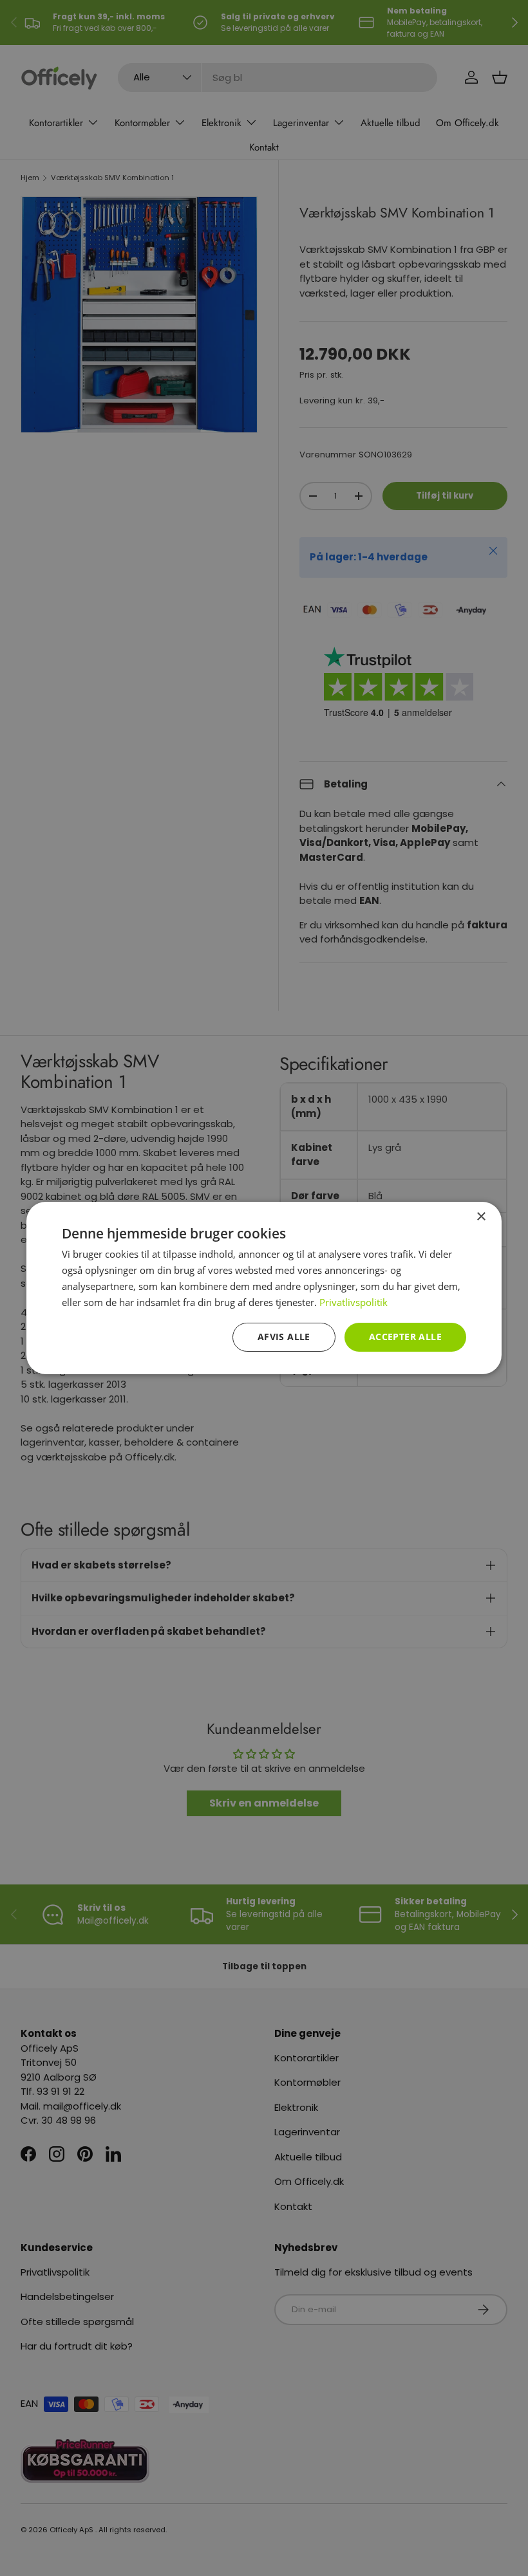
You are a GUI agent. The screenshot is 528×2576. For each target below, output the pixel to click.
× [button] (481, 1217)
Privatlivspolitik (354, 1302)
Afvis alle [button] (284, 1337)
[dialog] (264, 1288)
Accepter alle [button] (405, 1337)
